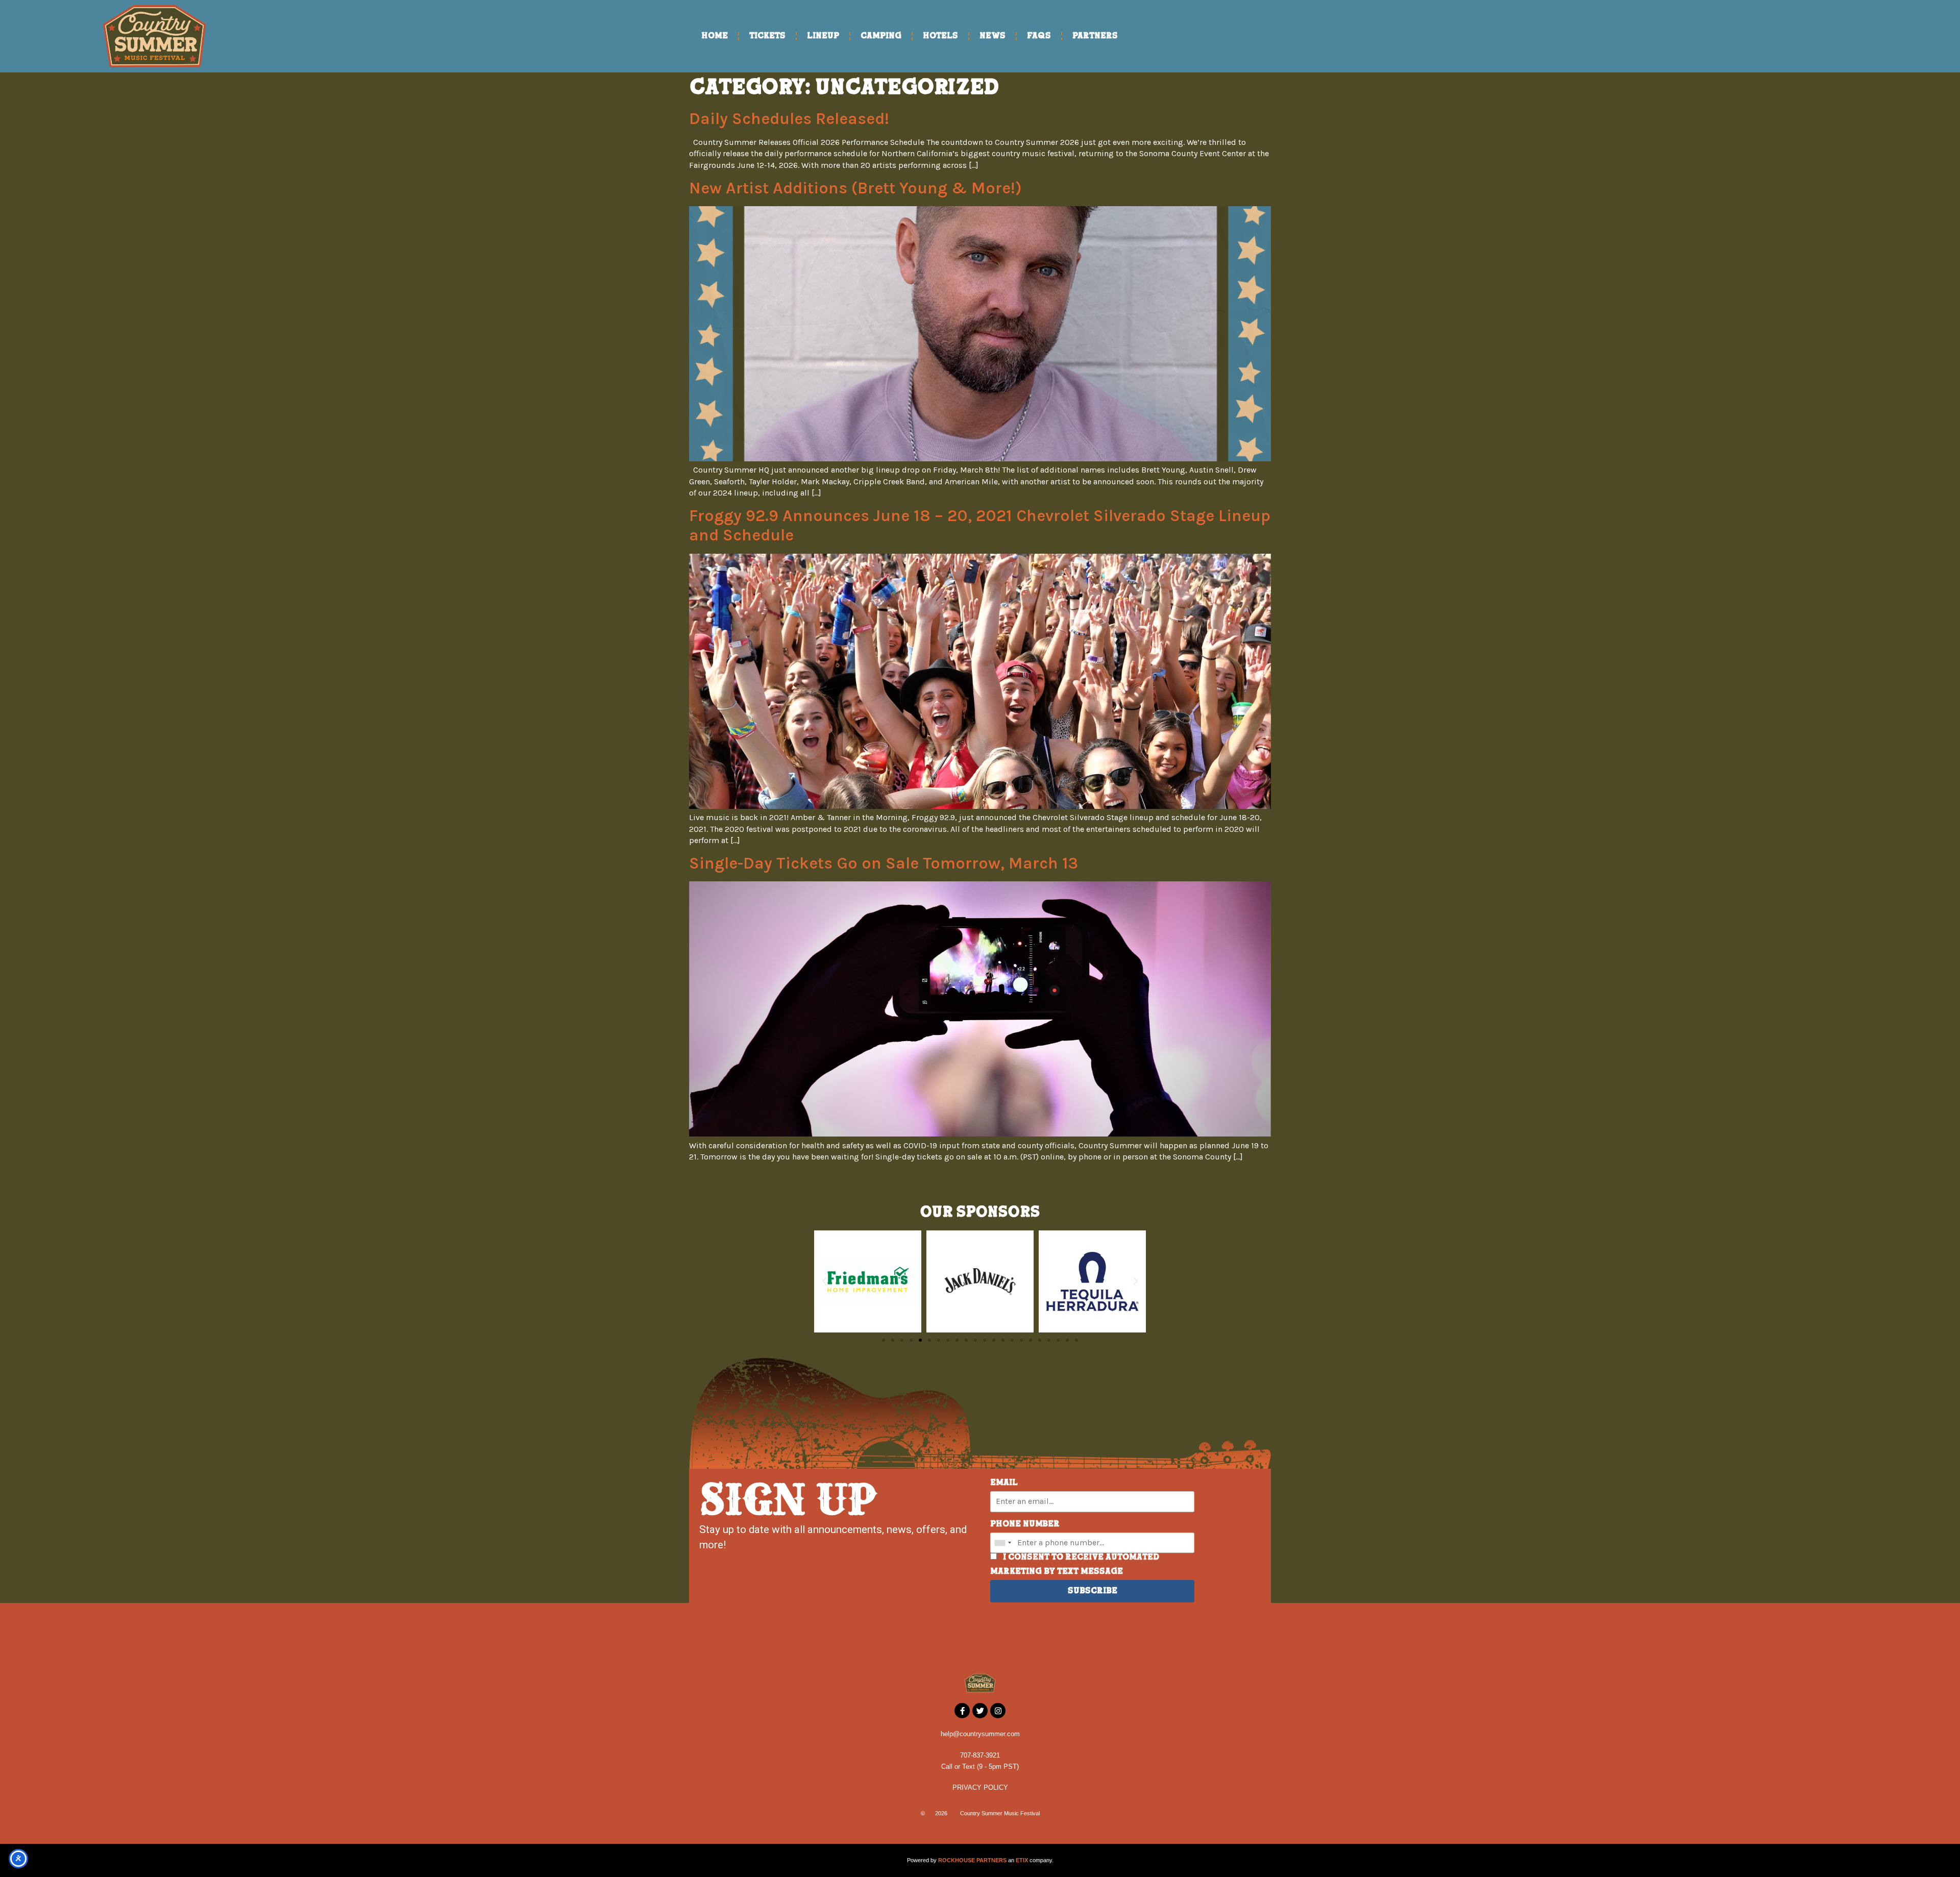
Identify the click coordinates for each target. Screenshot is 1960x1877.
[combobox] (1002, 1543)
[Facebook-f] (962, 1711)
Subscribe (1093, 1591)
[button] (824, 1281)
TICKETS (767, 36)
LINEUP (823, 36)
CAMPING (881, 36)
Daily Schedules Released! (789, 119)
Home (715, 36)
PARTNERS (1095, 36)
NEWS (993, 36)
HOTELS (940, 36)
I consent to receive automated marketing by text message (1075, 1565)
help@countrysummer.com (980, 1734)
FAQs (1039, 36)
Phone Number (1025, 1524)
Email (1004, 1483)
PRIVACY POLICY (980, 1787)
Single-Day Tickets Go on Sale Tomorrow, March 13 (884, 863)
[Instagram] (998, 1711)
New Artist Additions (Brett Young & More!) (855, 188)
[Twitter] (980, 1711)
